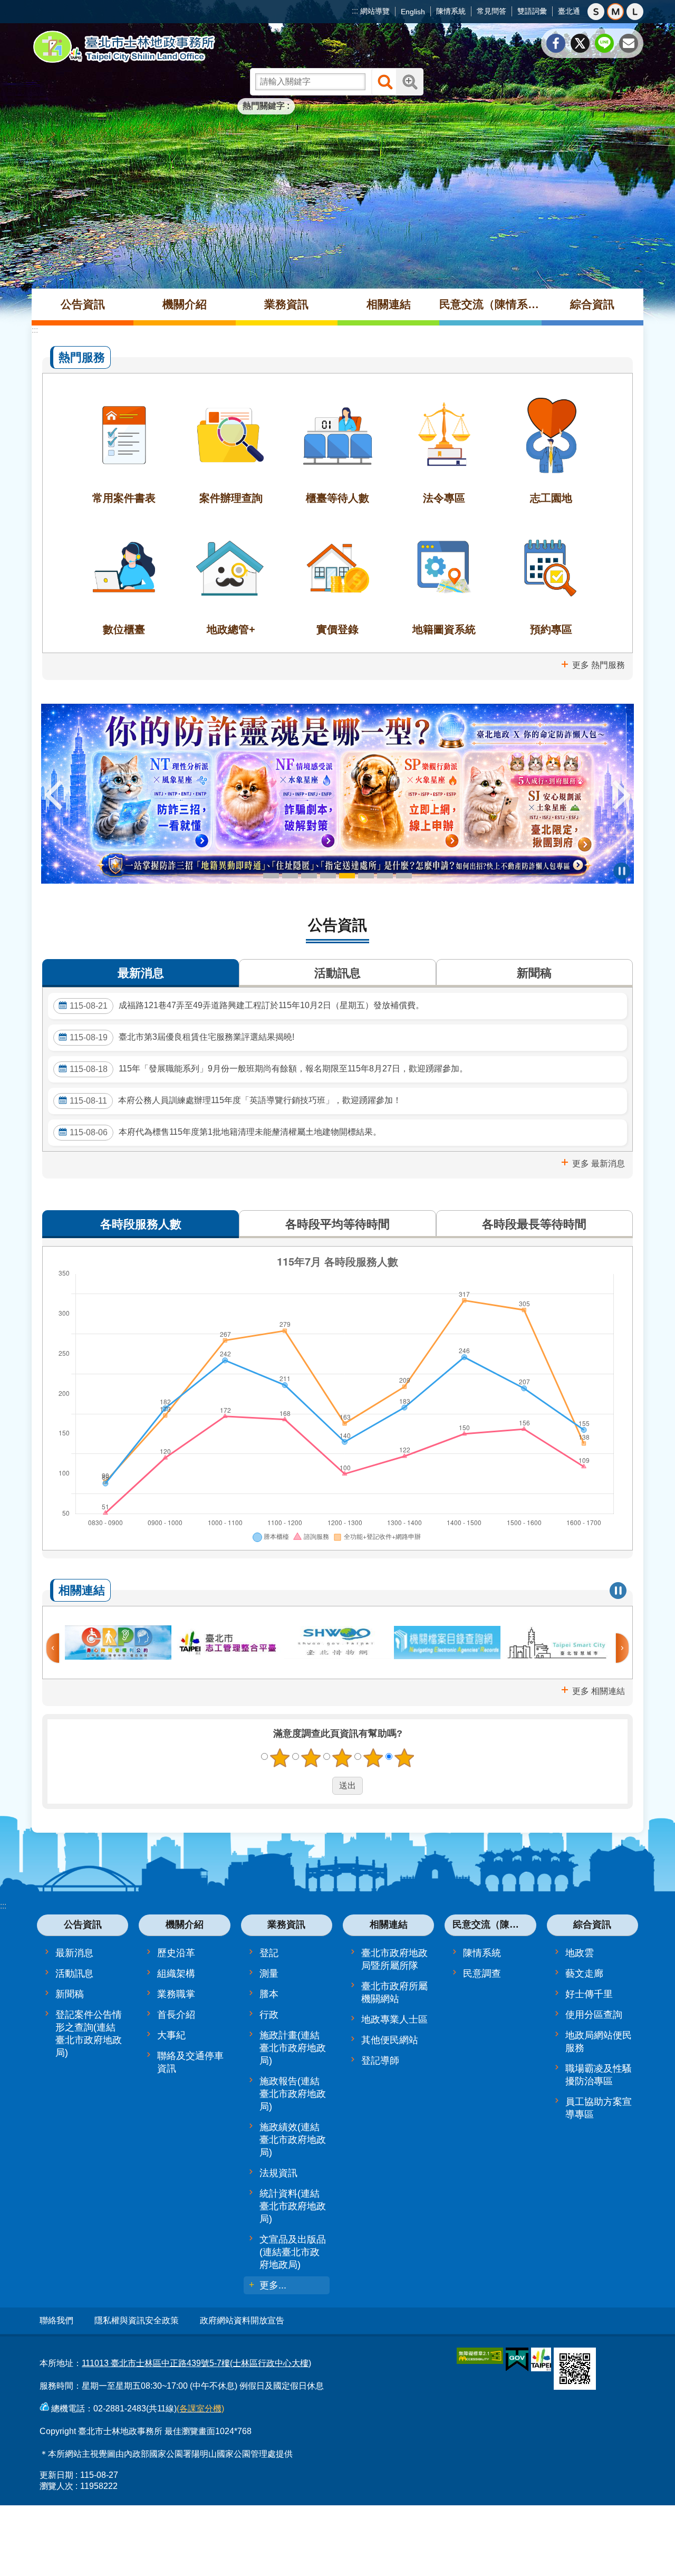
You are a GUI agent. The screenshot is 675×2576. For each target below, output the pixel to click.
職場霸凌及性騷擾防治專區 (599, 2075)
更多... (273, 2285)
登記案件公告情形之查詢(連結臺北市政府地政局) (89, 2034)
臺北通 (569, 11)
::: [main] (35, 330)
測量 (269, 1974)
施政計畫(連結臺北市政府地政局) (293, 2048)
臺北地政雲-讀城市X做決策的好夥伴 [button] (366, 876)
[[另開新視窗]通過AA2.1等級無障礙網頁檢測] (480, 2356)
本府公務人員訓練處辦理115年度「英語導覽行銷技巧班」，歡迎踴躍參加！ (235, 1100)
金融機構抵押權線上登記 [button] (271, 876)
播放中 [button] (622, 871)
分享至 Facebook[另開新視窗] (556, 43)
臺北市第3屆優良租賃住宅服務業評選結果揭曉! (182, 1037)
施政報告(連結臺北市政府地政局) (293, 2094)
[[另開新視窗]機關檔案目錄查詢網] (447, 1643)
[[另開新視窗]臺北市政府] (541, 2359)
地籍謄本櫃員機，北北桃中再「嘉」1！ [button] (290, 876)
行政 (269, 2015)
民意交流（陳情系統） (490, 304)
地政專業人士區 (394, 2019)
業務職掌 (176, 1994)
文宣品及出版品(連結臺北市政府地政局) (293, 2252)
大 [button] (635, 12)
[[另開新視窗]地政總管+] (230, 579)
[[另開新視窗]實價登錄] (337, 579)
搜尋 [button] (385, 82)
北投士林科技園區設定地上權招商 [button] (385, 876)
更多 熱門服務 (599, 665)
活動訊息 (74, 1974)
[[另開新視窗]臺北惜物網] (337, 1643)
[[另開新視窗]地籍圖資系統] (444, 579)
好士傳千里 (589, 1994)
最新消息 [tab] (141, 973)
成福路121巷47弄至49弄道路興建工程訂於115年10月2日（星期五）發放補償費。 (247, 1005)
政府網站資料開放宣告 (242, 2320)
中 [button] (615, 12)
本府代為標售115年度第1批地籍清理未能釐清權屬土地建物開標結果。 (225, 1132)
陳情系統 (451, 11)
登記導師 (380, 2061)
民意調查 (482, 1974)
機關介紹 (185, 304)
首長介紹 (176, 2015)
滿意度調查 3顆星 (342, 1758)
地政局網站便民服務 (599, 2042)
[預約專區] (551, 579)
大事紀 (171, 2035)
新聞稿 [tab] (534, 973)
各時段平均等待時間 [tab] (337, 1224)
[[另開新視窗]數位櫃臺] (124, 579)
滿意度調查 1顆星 (280, 1758)
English (413, 12)
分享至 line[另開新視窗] (604, 43)
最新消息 (74, 1953)
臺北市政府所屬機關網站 (394, 1993)
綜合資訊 (592, 304)
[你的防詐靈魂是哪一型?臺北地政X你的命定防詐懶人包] (337, 794)
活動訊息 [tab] (337, 973)
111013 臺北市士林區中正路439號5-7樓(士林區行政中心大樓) (196, 2363)
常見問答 (491, 11)
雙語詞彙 (532, 11)
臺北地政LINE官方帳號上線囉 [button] (404, 876)
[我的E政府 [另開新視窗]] (517, 2360)
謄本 (269, 1994)
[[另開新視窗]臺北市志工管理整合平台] (228, 1643)
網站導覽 (375, 11)
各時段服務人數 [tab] (141, 1224)
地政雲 (580, 1953)
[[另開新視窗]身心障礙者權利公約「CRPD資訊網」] (118, 1643)
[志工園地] (551, 447)
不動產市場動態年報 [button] (309, 876)
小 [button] (596, 12)
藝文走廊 (584, 1974)
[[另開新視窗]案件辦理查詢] (230, 447)
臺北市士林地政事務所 (124, 47)
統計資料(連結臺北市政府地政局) (293, 2206)
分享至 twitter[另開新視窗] (580, 43)
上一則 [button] (54, 795)
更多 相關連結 (599, 1691)
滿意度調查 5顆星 (404, 1758)
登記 (269, 1953)
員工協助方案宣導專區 (599, 2108)
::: (355, 11)
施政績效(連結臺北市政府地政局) (293, 2140)
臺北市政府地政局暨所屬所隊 (394, 1959)
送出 (322, 1786)
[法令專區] (444, 447)
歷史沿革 (176, 1953)
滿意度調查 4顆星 (373, 1758)
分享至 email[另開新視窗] (629, 43)
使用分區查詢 (594, 2015)
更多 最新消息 (599, 1163)
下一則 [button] (621, 795)
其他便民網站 (390, 2040)
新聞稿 (70, 1994)
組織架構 (176, 1974)
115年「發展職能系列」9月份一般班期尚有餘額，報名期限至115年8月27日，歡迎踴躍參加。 (269, 1069)
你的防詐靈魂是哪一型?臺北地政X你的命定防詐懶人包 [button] (347, 876)
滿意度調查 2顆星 (311, 1758)
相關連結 (389, 304)
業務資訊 (286, 304)
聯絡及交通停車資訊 (190, 2062)
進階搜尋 (410, 82)
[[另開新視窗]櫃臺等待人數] (337, 447)
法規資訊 (278, 2173)
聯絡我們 (56, 2320)
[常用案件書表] (124, 447)
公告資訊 (83, 304)
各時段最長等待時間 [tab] (534, 1224)
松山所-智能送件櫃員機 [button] (328, 876)
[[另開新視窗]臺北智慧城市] (557, 1643)
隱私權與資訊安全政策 (137, 2320)
